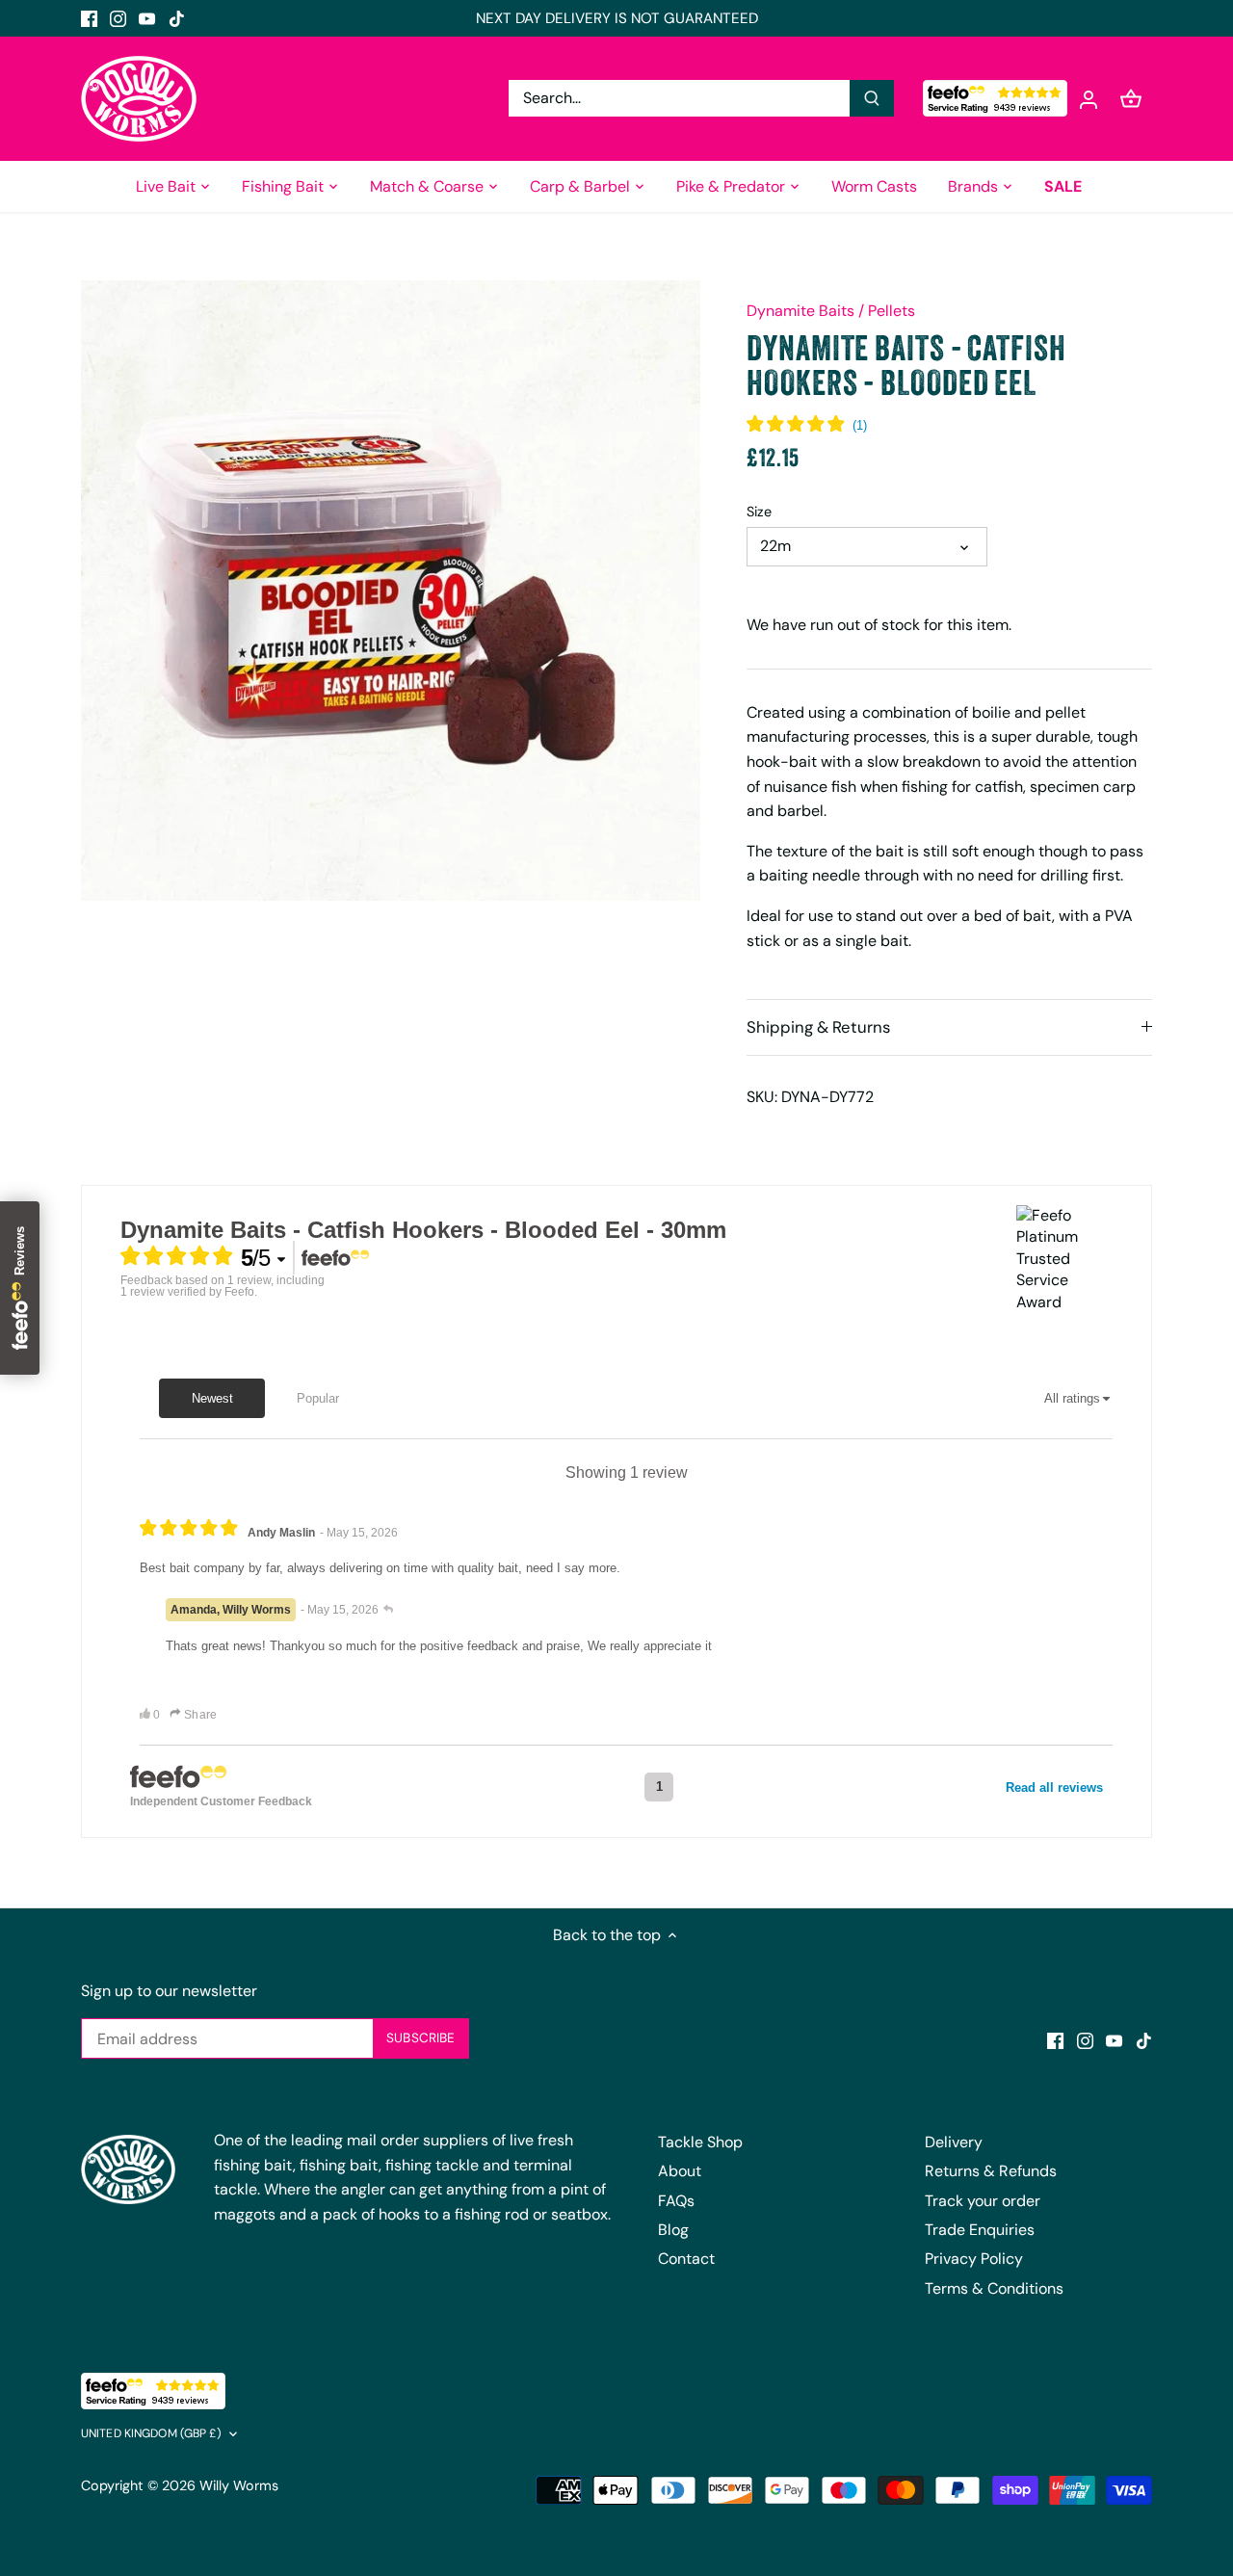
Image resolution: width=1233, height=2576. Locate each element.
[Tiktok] (177, 18)
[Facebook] (89, 18)
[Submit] (872, 98)
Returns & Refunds (991, 2171)
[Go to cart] (1131, 99)
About (680, 2171)
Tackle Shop (700, 2142)
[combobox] (680, 98)
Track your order (983, 2201)
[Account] (1089, 99)
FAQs (676, 2201)
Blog (673, 2230)
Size (759, 512)
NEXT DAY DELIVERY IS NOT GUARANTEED (617, 18)
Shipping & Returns (818, 1027)
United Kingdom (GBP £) (151, 2434)
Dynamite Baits (800, 311)
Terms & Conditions (994, 2288)
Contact (686, 2259)
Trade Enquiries (980, 2230)
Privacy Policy (974, 2259)
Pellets (892, 311)
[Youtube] (147, 18)
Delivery (954, 2142)
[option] (391, 591)
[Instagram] (118, 18)
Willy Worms (239, 2485)
